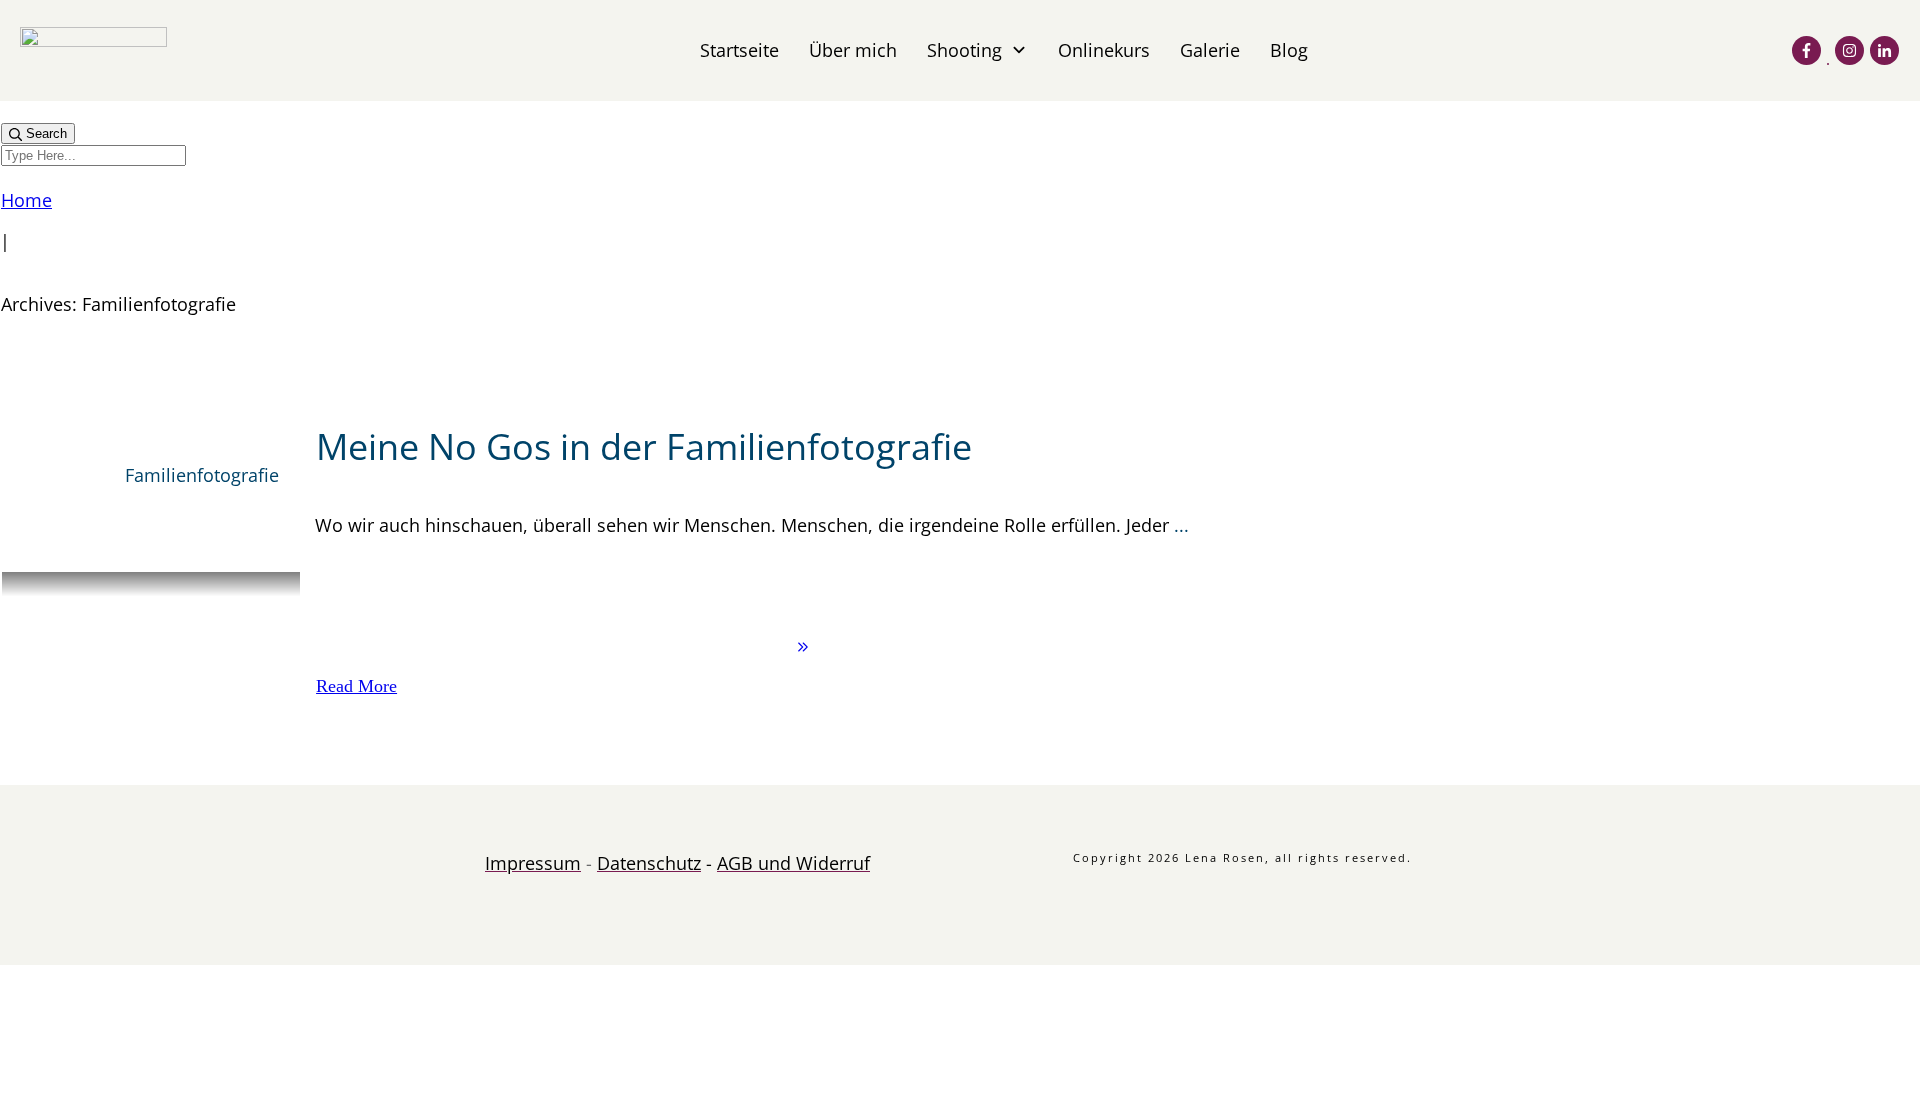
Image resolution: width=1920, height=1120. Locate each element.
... (1181, 525)
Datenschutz (649, 863)
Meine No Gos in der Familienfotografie (644, 446)
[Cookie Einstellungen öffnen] (150, 1109)
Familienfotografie (202, 475)
